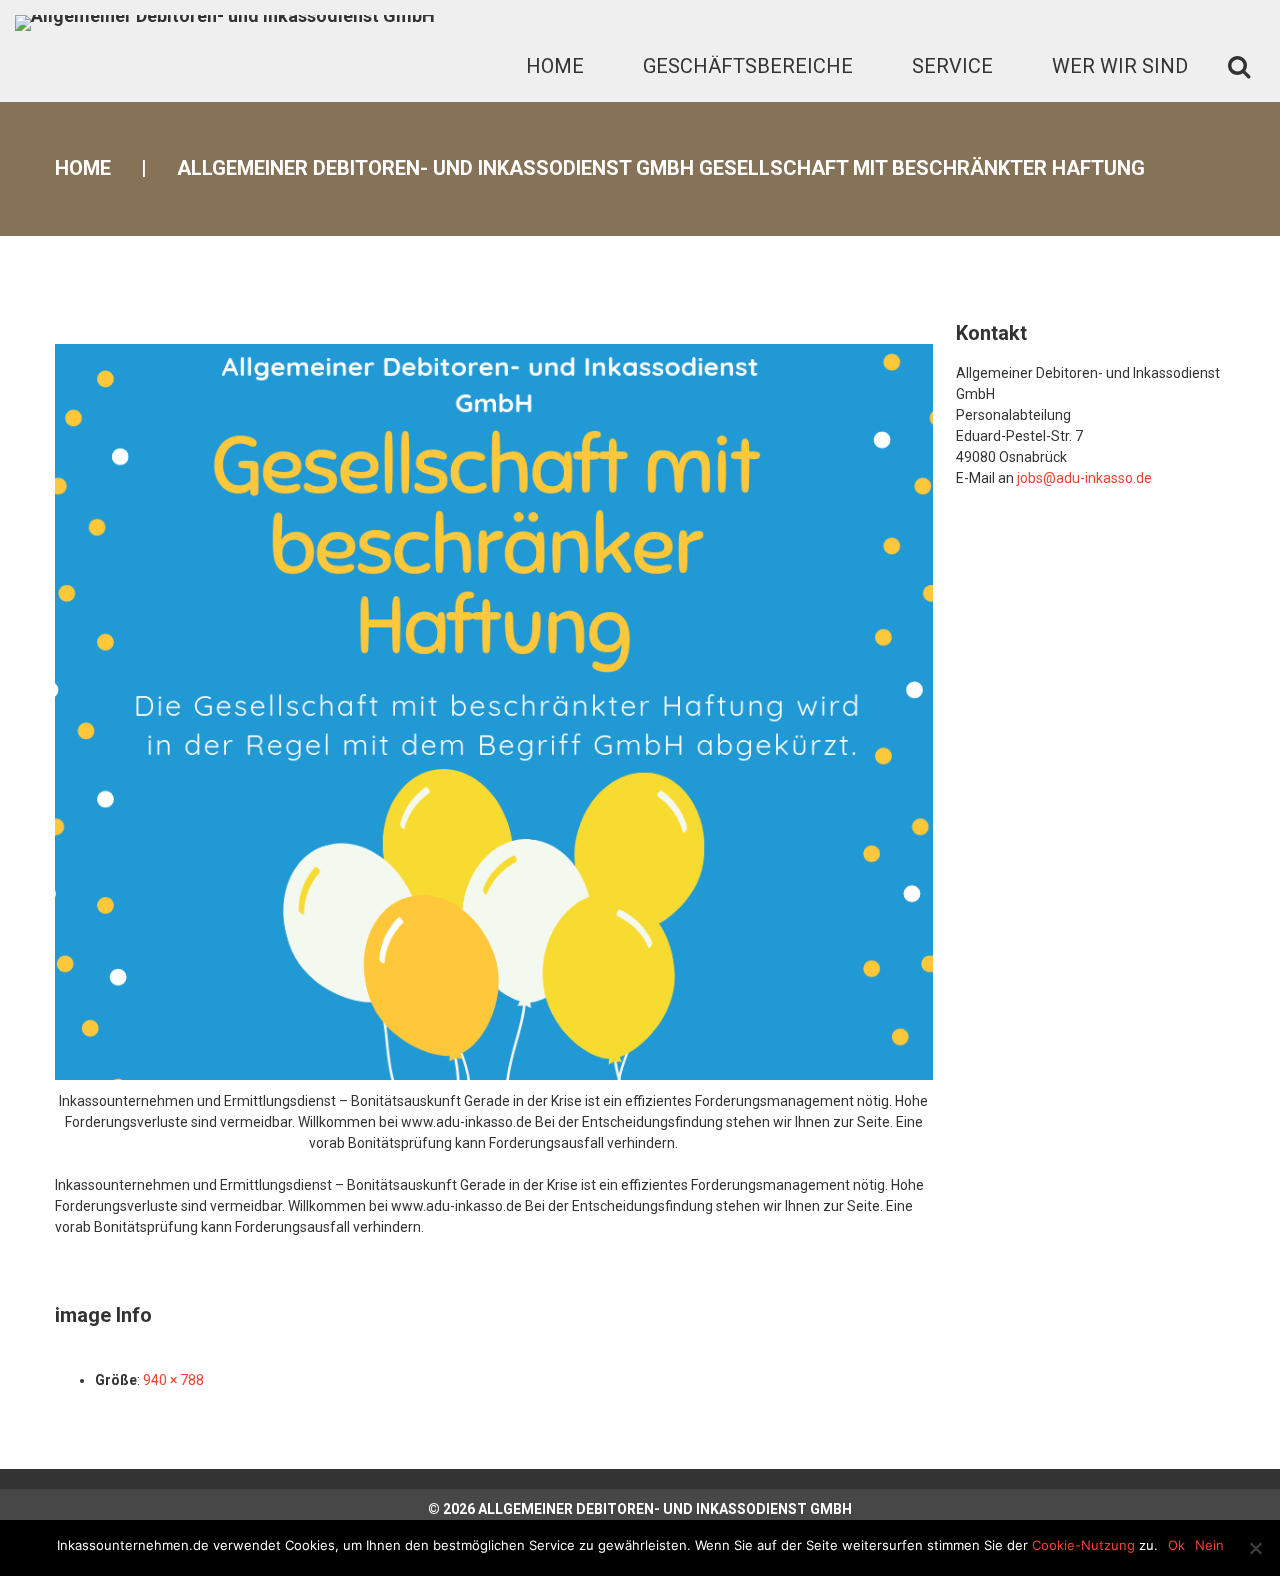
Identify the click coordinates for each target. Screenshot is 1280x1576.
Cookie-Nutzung (1083, 1545)
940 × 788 (173, 1380)
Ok (1176, 1545)
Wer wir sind (1120, 66)
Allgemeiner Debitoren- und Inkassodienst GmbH (665, 1509)
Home (555, 66)
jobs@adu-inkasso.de (1084, 478)
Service (952, 66)
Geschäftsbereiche (748, 66)
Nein (1209, 1545)
